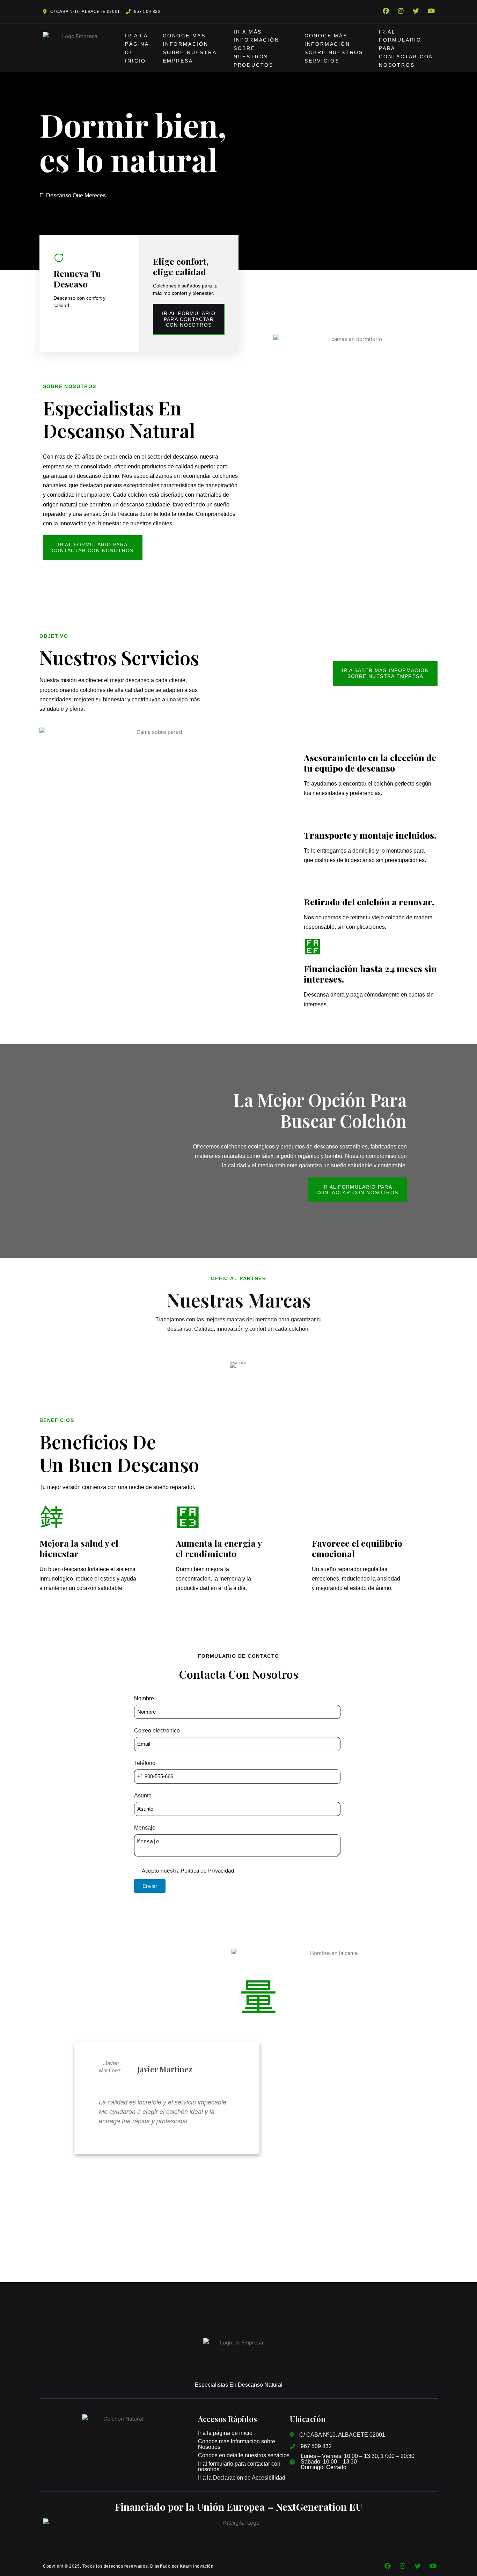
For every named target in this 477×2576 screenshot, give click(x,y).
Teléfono (145, 1763)
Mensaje (145, 1828)
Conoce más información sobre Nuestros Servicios (334, 49)
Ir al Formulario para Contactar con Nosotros (406, 49)
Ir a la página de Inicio (137, 49)
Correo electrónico (157, 1731)
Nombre (144, 1698)
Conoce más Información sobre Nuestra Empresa (189, 49)
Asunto (143, 1796)
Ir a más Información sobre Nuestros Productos (256, 49)
